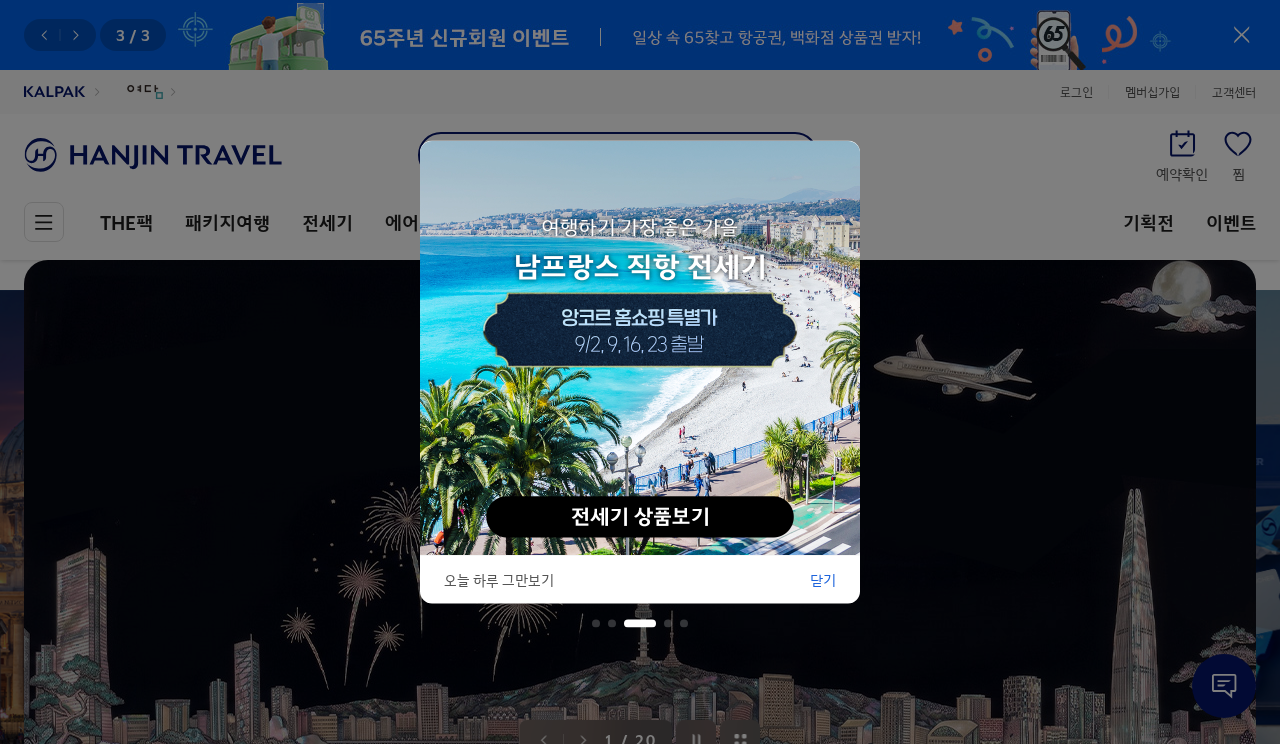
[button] (596, 624)
